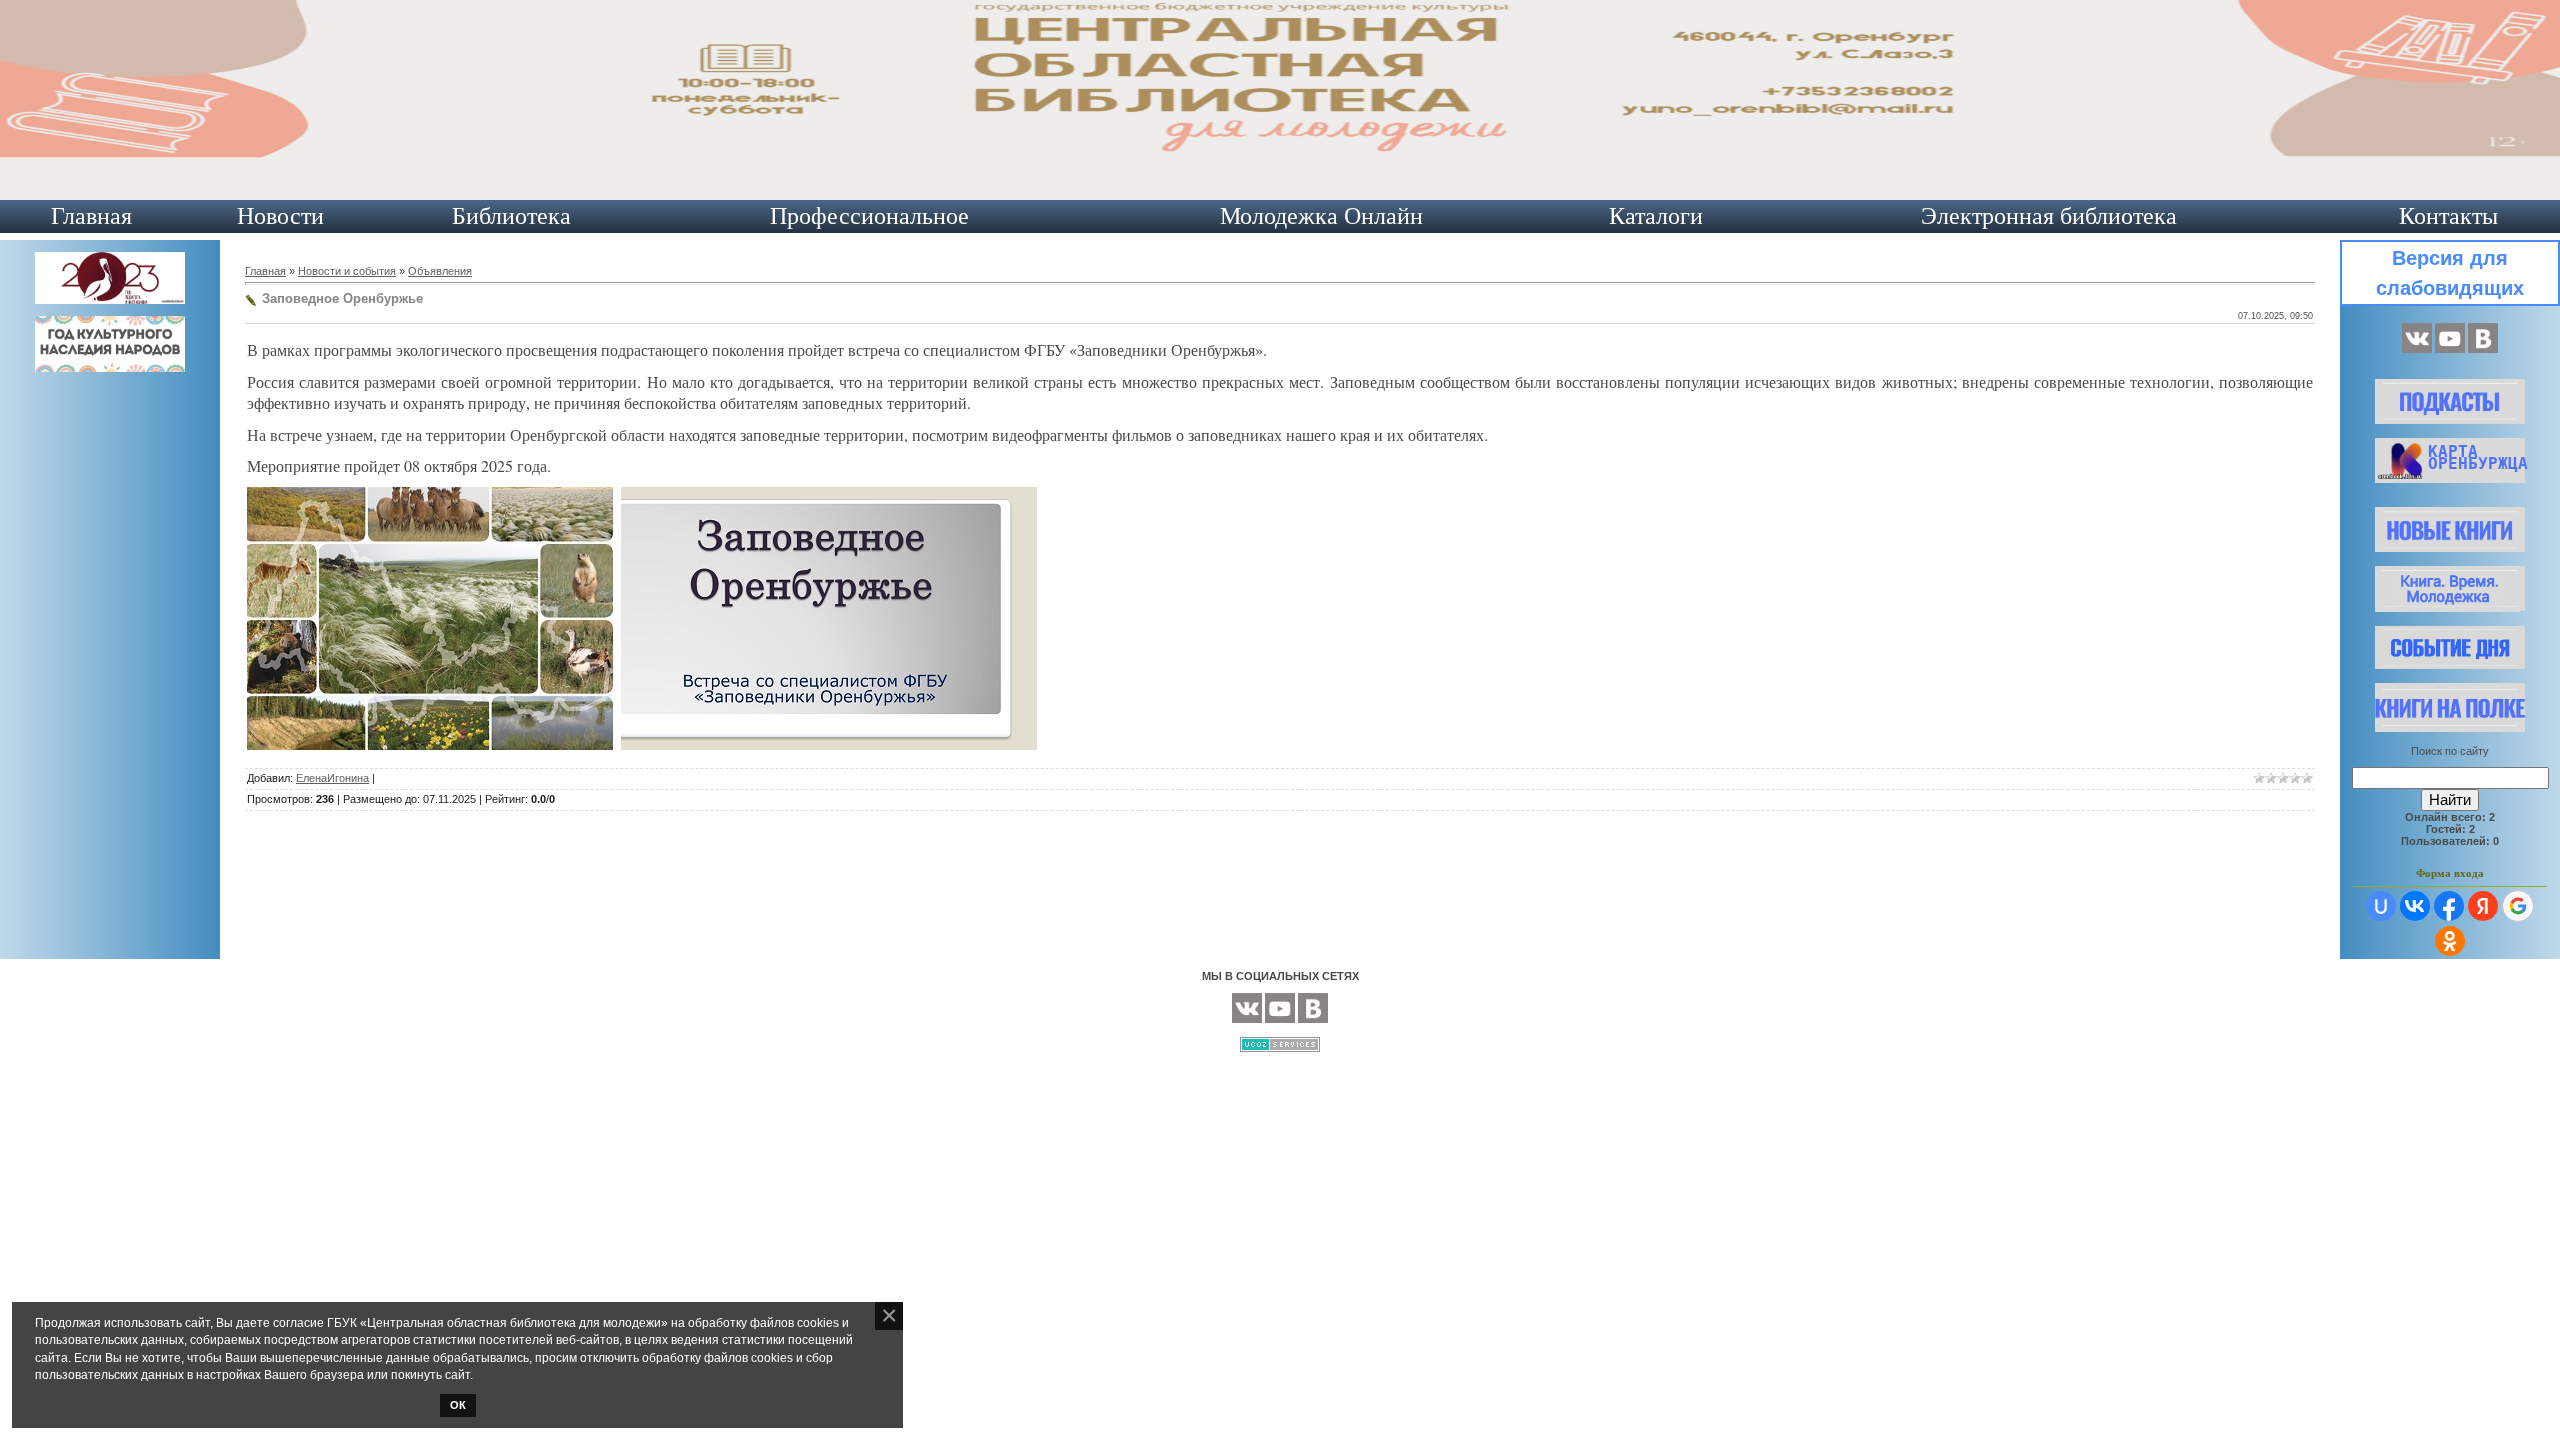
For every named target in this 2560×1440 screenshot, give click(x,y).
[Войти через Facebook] (2449, 906)
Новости (280, 216)
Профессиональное (869, 216)
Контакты (2448, 216)
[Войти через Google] (2518, 906)
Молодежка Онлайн (1321, 216)
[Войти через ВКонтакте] (2415, 906)
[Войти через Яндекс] (2483, 906)
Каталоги (1656, 216)
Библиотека (511, 216)
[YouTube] (2450, 349)
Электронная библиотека (2049, 216)
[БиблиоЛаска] (2483, 349)
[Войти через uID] (2381, 906)
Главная (91, 216)
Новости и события (347, 271)
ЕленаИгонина (332, 778)
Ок (458, 1405)
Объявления (440, 271)
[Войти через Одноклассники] (2450, 941)
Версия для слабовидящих (2450, 273)
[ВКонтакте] (2417, 349)
